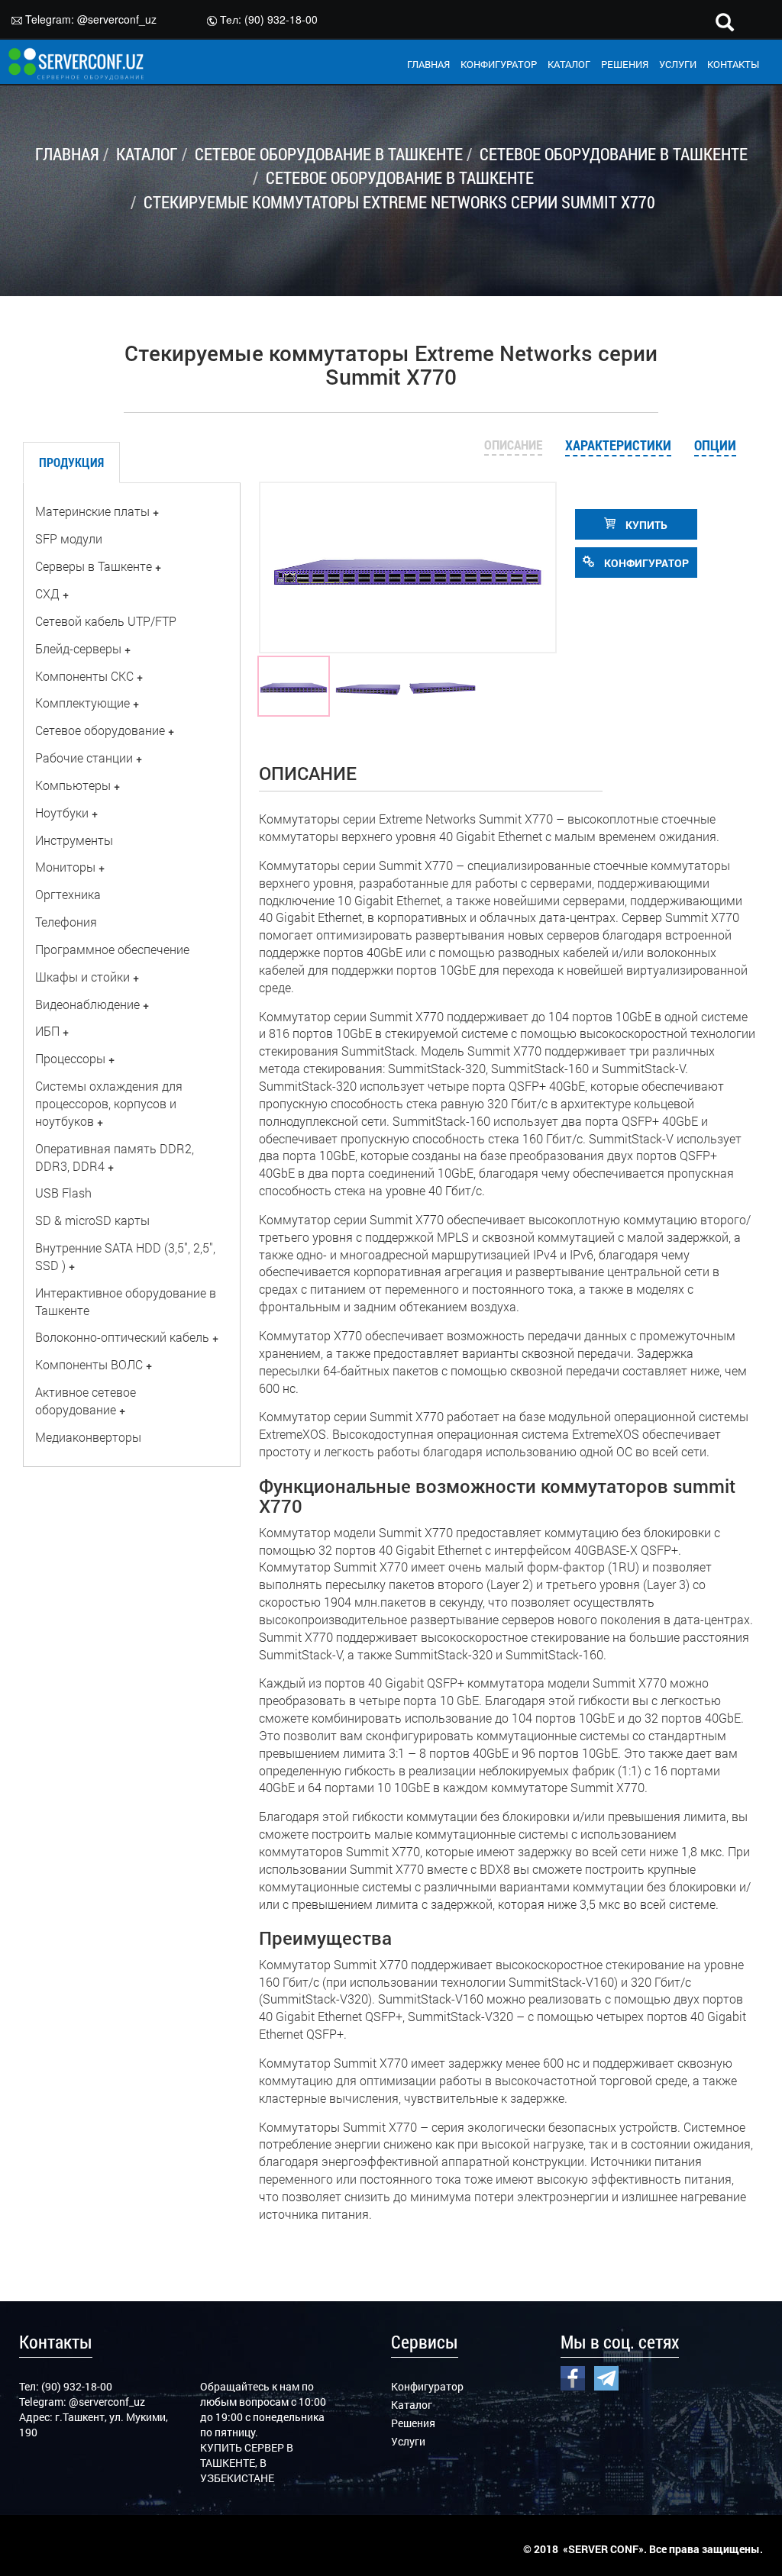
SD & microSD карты (92, 1220)
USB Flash (63, 1193)
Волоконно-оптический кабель (122, 1337)
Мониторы (65, 867)
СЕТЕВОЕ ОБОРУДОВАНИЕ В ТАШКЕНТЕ (329, 154)
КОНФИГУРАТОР (499, 64)
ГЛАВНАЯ (428, 64)
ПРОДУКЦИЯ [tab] (71, 462)
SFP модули (69, 538)
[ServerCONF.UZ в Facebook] (573, 2377)
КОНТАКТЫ (733, 64)
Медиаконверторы (88, 1437)
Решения (413, 2423)
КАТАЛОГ (569, 64)
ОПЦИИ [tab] (715, 445)
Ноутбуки (62, 812)
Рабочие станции (84, 758)
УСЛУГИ (678, 64)
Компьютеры (73, 785)
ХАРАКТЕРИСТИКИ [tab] (618, 445)
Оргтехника (68, 894)
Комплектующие (82, 703)
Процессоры (70, 1058)
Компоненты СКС (84, 676)
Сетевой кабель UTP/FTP (106, 621)
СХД (47, 593)
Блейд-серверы (78, 648)
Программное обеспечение (112, 949)
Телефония (66, 922)
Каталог (412, 2405)
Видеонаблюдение (87, 1004)
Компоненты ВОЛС (89, 1364)
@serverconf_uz (117, 19)
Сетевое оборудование (100, 730)
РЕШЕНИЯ (625, 64)
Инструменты (74, 840)
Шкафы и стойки (82, 977)
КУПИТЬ (645, 525)
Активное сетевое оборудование (86, 1401)
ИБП (47, 1031)
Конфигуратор (427, 2386)
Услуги (408, 2441)
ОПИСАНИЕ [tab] (513, 445)
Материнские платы (92, 511)
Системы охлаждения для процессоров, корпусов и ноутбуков (109, 1103)
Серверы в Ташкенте (94, 566)
